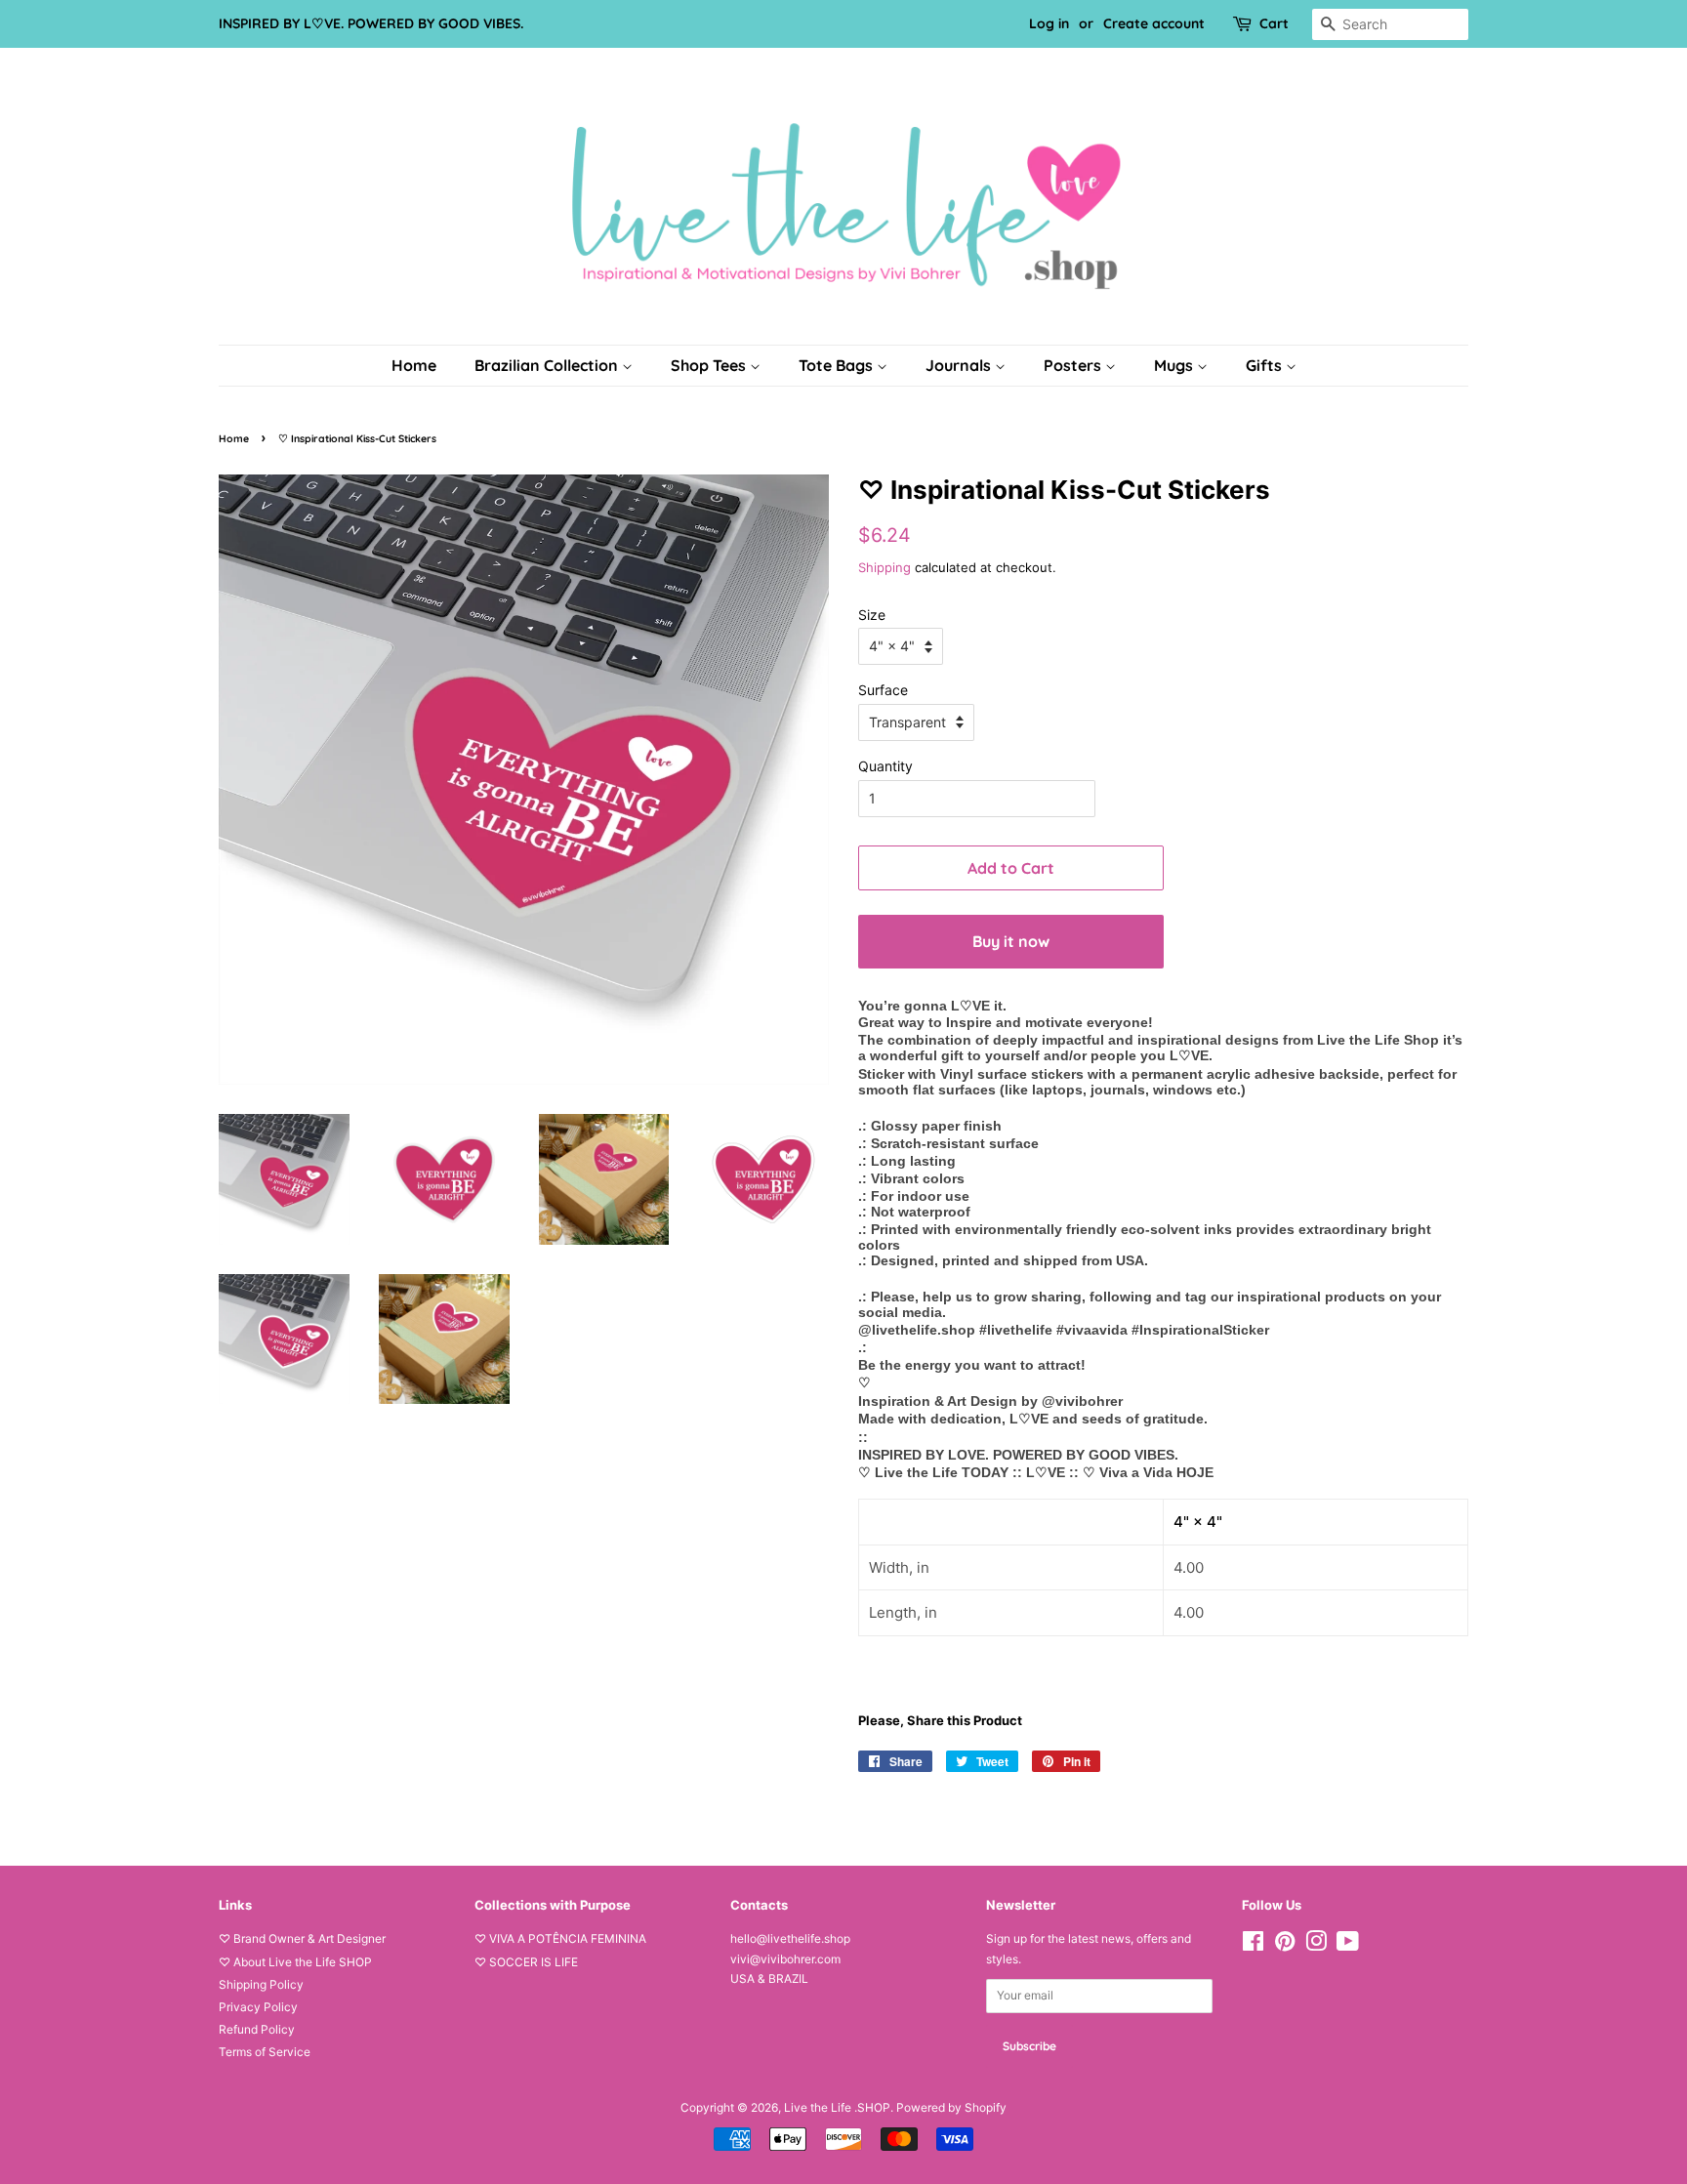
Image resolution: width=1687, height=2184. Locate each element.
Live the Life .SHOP (837, 2107)
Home (414, 365)
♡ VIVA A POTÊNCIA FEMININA (560, 1938)
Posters (1074, 365)
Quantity (885, 766)
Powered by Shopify (951, 2107)
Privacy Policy (258, 2007)
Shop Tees (710, 365)
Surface (883, 690)
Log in (1049, 23)
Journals (960, 365)
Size (872, 615)
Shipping (885, 567)
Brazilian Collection (548, 365)
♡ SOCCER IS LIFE (526, 1962)
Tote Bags (838, 365)
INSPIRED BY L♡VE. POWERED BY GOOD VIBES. (371, 23)
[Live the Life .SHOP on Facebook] (1253, 1945)
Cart (1274, 23)
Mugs (1175, 365)
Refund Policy (257, 2029)
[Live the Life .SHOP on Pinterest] (1285, 1945)
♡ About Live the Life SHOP (295, 1962)
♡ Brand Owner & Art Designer (302, 1938)
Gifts (1266, 365)
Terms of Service (265, 2052)
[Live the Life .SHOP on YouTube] (1348, 1945)
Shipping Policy (261, 1984)
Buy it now (1011, 941)
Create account (1154, 23)
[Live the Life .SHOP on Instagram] (1316, 1945)
